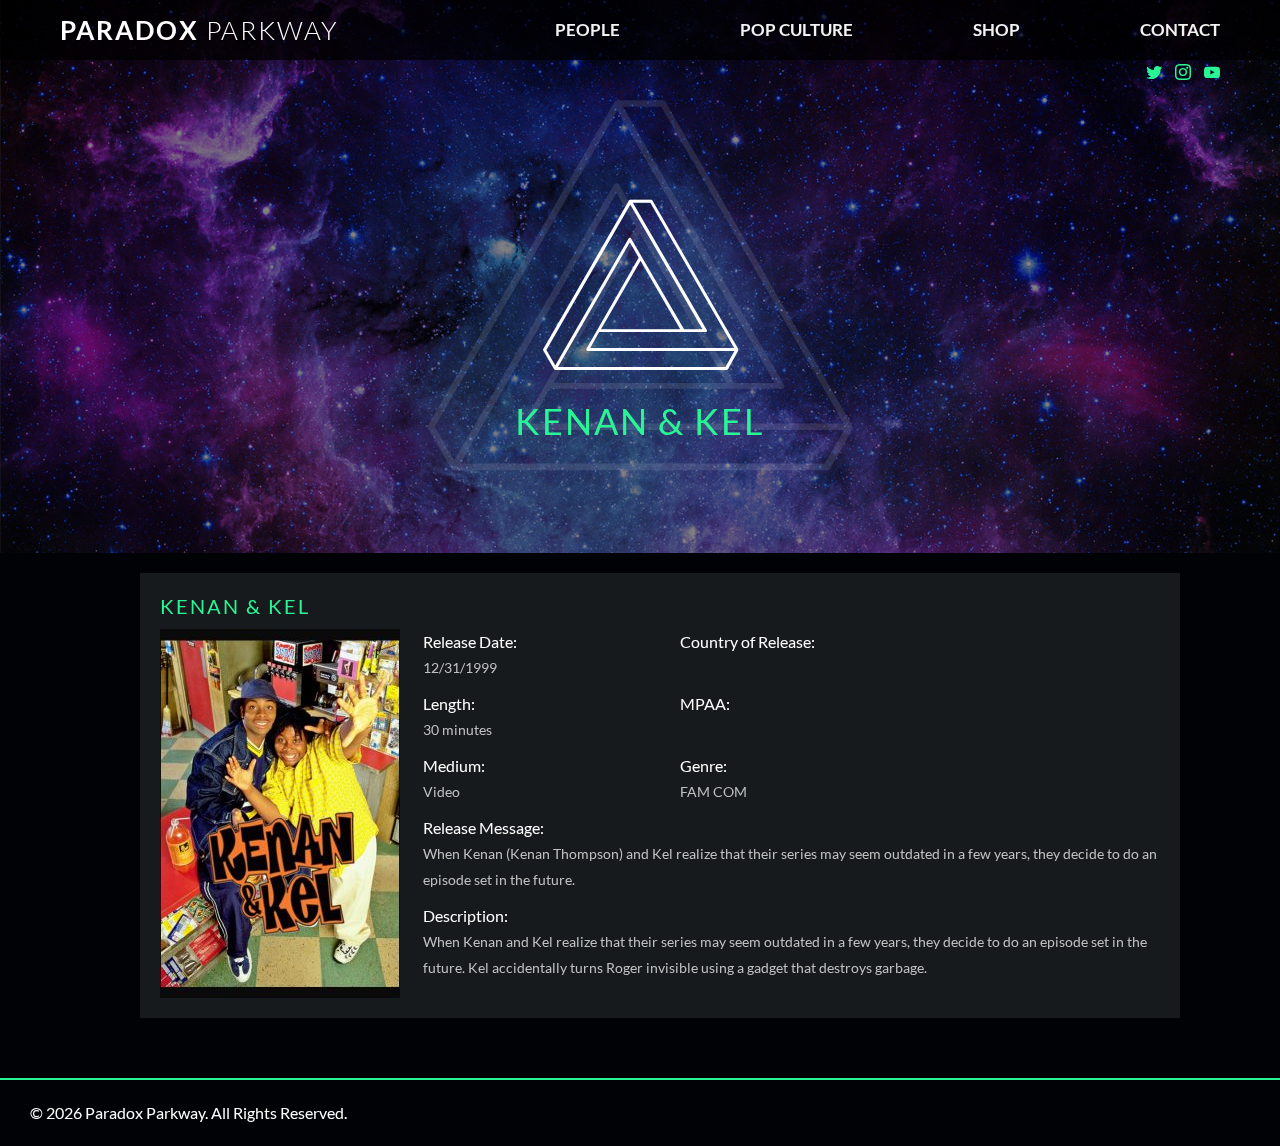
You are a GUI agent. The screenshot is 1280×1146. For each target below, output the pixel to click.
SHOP (996, 29)
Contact (1180, 29)
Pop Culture (796, 29)
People (587, 29)
